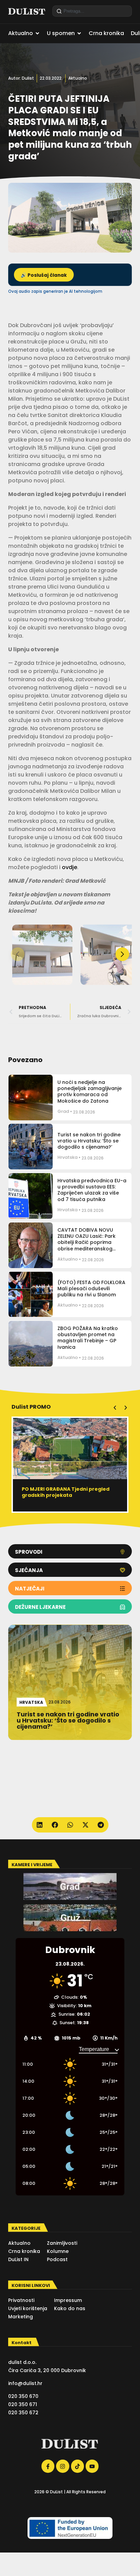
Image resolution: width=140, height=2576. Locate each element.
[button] (122, 954)
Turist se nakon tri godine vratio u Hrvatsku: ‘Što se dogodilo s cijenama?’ (89, 1141)
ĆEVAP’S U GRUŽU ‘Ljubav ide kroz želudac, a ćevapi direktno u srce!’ (66, 1492)
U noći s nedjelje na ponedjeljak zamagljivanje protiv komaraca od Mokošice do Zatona (90, 1092)
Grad (63, 1111)
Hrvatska (67, 1157)
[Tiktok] (77, 2466)
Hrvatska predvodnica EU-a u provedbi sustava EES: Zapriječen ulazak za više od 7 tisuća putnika (92, 1190)
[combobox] (92, 11)
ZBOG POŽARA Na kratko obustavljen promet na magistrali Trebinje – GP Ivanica (88, 1338)
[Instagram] (63, 2466)
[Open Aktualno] (37, 33)
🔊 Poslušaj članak (44, 275)
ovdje (69, 867)
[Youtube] (92, 2466)
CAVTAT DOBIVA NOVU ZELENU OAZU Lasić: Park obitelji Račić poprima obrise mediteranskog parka (86, 1242)
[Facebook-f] (48, 2466)
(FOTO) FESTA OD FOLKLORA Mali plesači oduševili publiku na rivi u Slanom (91, 1289)
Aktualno (78, 78)
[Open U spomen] (79, 33)
